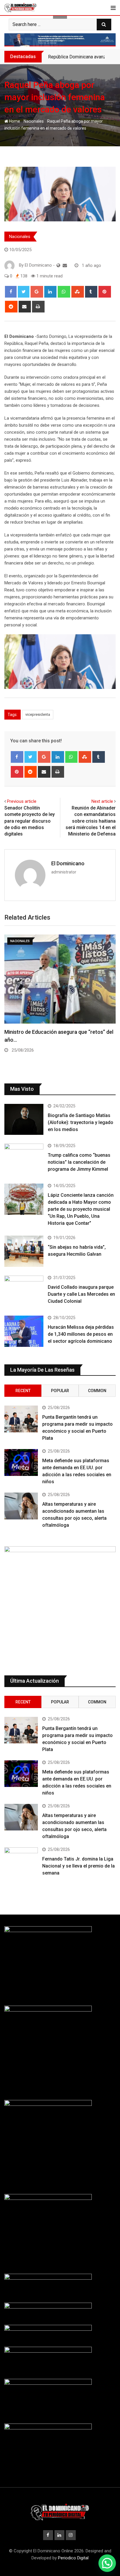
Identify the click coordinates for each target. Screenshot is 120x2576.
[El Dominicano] (65, 265)
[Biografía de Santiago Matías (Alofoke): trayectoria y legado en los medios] (24, 1119)
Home (14, 121)
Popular (60, 1391)
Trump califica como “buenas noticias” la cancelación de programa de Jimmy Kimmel (79, 1162)
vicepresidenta (38, 714)
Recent (23, 1391)
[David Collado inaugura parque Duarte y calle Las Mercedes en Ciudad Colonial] (24, 1291)
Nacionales (34, 121)
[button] (107, 2563)
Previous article (22, 801)
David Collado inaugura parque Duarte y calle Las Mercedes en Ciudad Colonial (81, 1294)
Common (97, 1391)
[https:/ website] (58, 265)
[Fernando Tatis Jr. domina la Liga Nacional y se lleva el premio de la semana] (21, 1861)
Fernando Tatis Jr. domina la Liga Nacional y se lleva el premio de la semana (78, 1866)
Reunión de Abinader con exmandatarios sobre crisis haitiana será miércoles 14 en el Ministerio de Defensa (91, 821)
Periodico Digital (73, 2558)
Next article (102, 801)
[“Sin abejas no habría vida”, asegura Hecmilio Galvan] (24, 1251)
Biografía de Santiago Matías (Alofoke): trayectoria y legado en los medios (81, 1122)
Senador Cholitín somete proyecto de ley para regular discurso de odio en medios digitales (30, 821)
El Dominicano (68, 863)
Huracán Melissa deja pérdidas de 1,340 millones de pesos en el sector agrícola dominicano (81, 1334)
